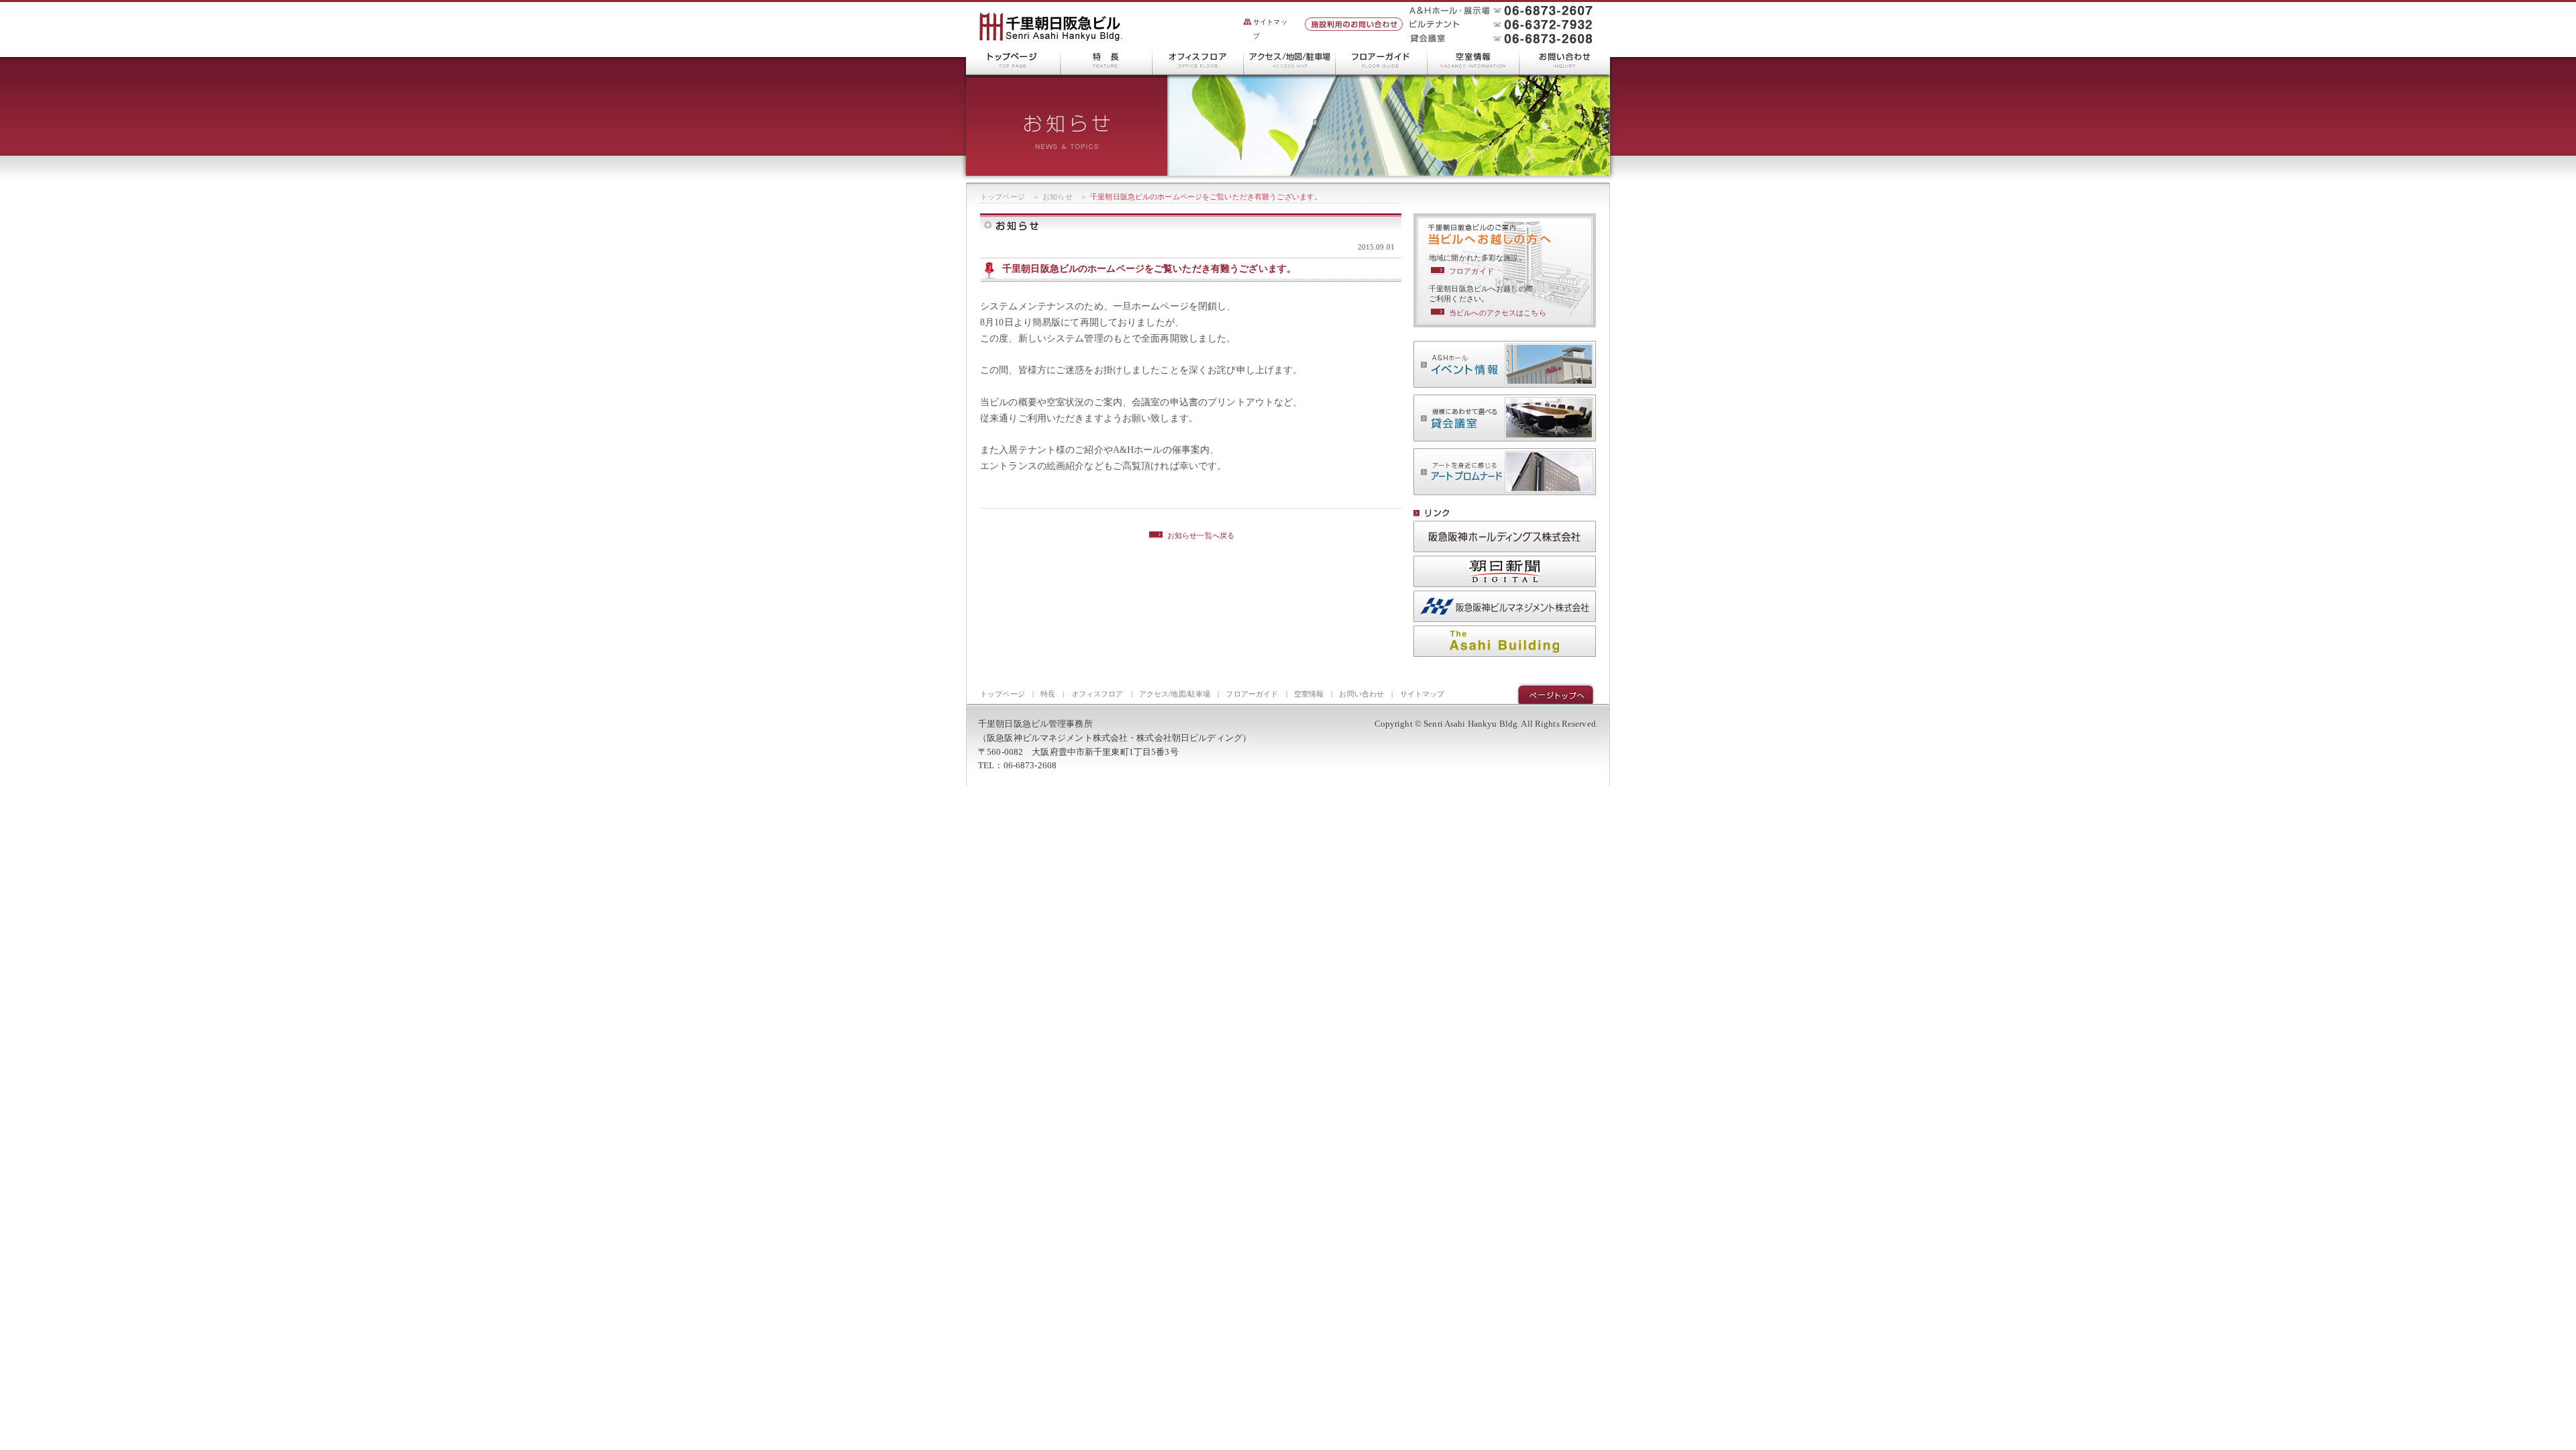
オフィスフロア (1198, 60)
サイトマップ (1270, 29)
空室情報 (1473, 60)
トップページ (1003, 197)
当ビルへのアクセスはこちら (1498, 313)
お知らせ (1058, 197)
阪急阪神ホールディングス (1505, 536)
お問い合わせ (1565, 60)
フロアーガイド (1382, 60)
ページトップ (1556, 693)
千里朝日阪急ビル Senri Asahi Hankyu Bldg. (1051, 28)
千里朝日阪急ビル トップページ (1013, 60)
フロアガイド (1471, 271)
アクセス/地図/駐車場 (1290, 60)
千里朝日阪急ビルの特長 (1107, 60)
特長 (1048, 694)
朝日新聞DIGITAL (1505, 571)
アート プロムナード (1505, 472)
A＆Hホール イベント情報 (1505, 364)
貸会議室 (1505, 418)
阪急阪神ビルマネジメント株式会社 (1505, 606)
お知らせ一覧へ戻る (1201, 535)
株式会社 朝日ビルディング (1505, 641)
